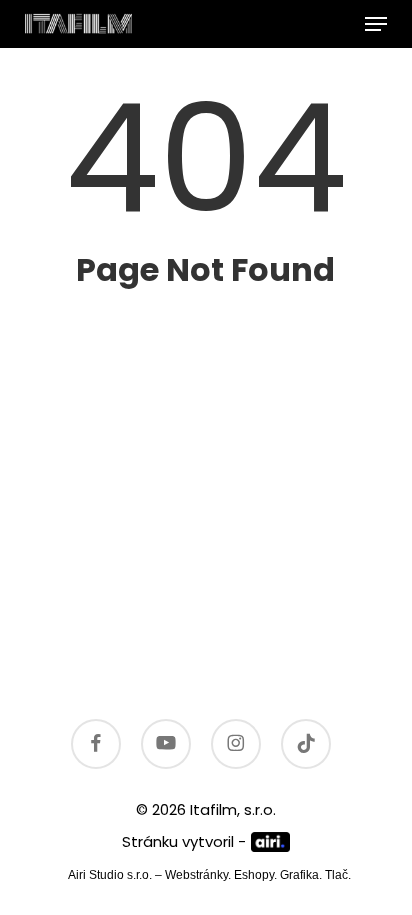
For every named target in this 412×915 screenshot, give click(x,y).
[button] (376, 24)
